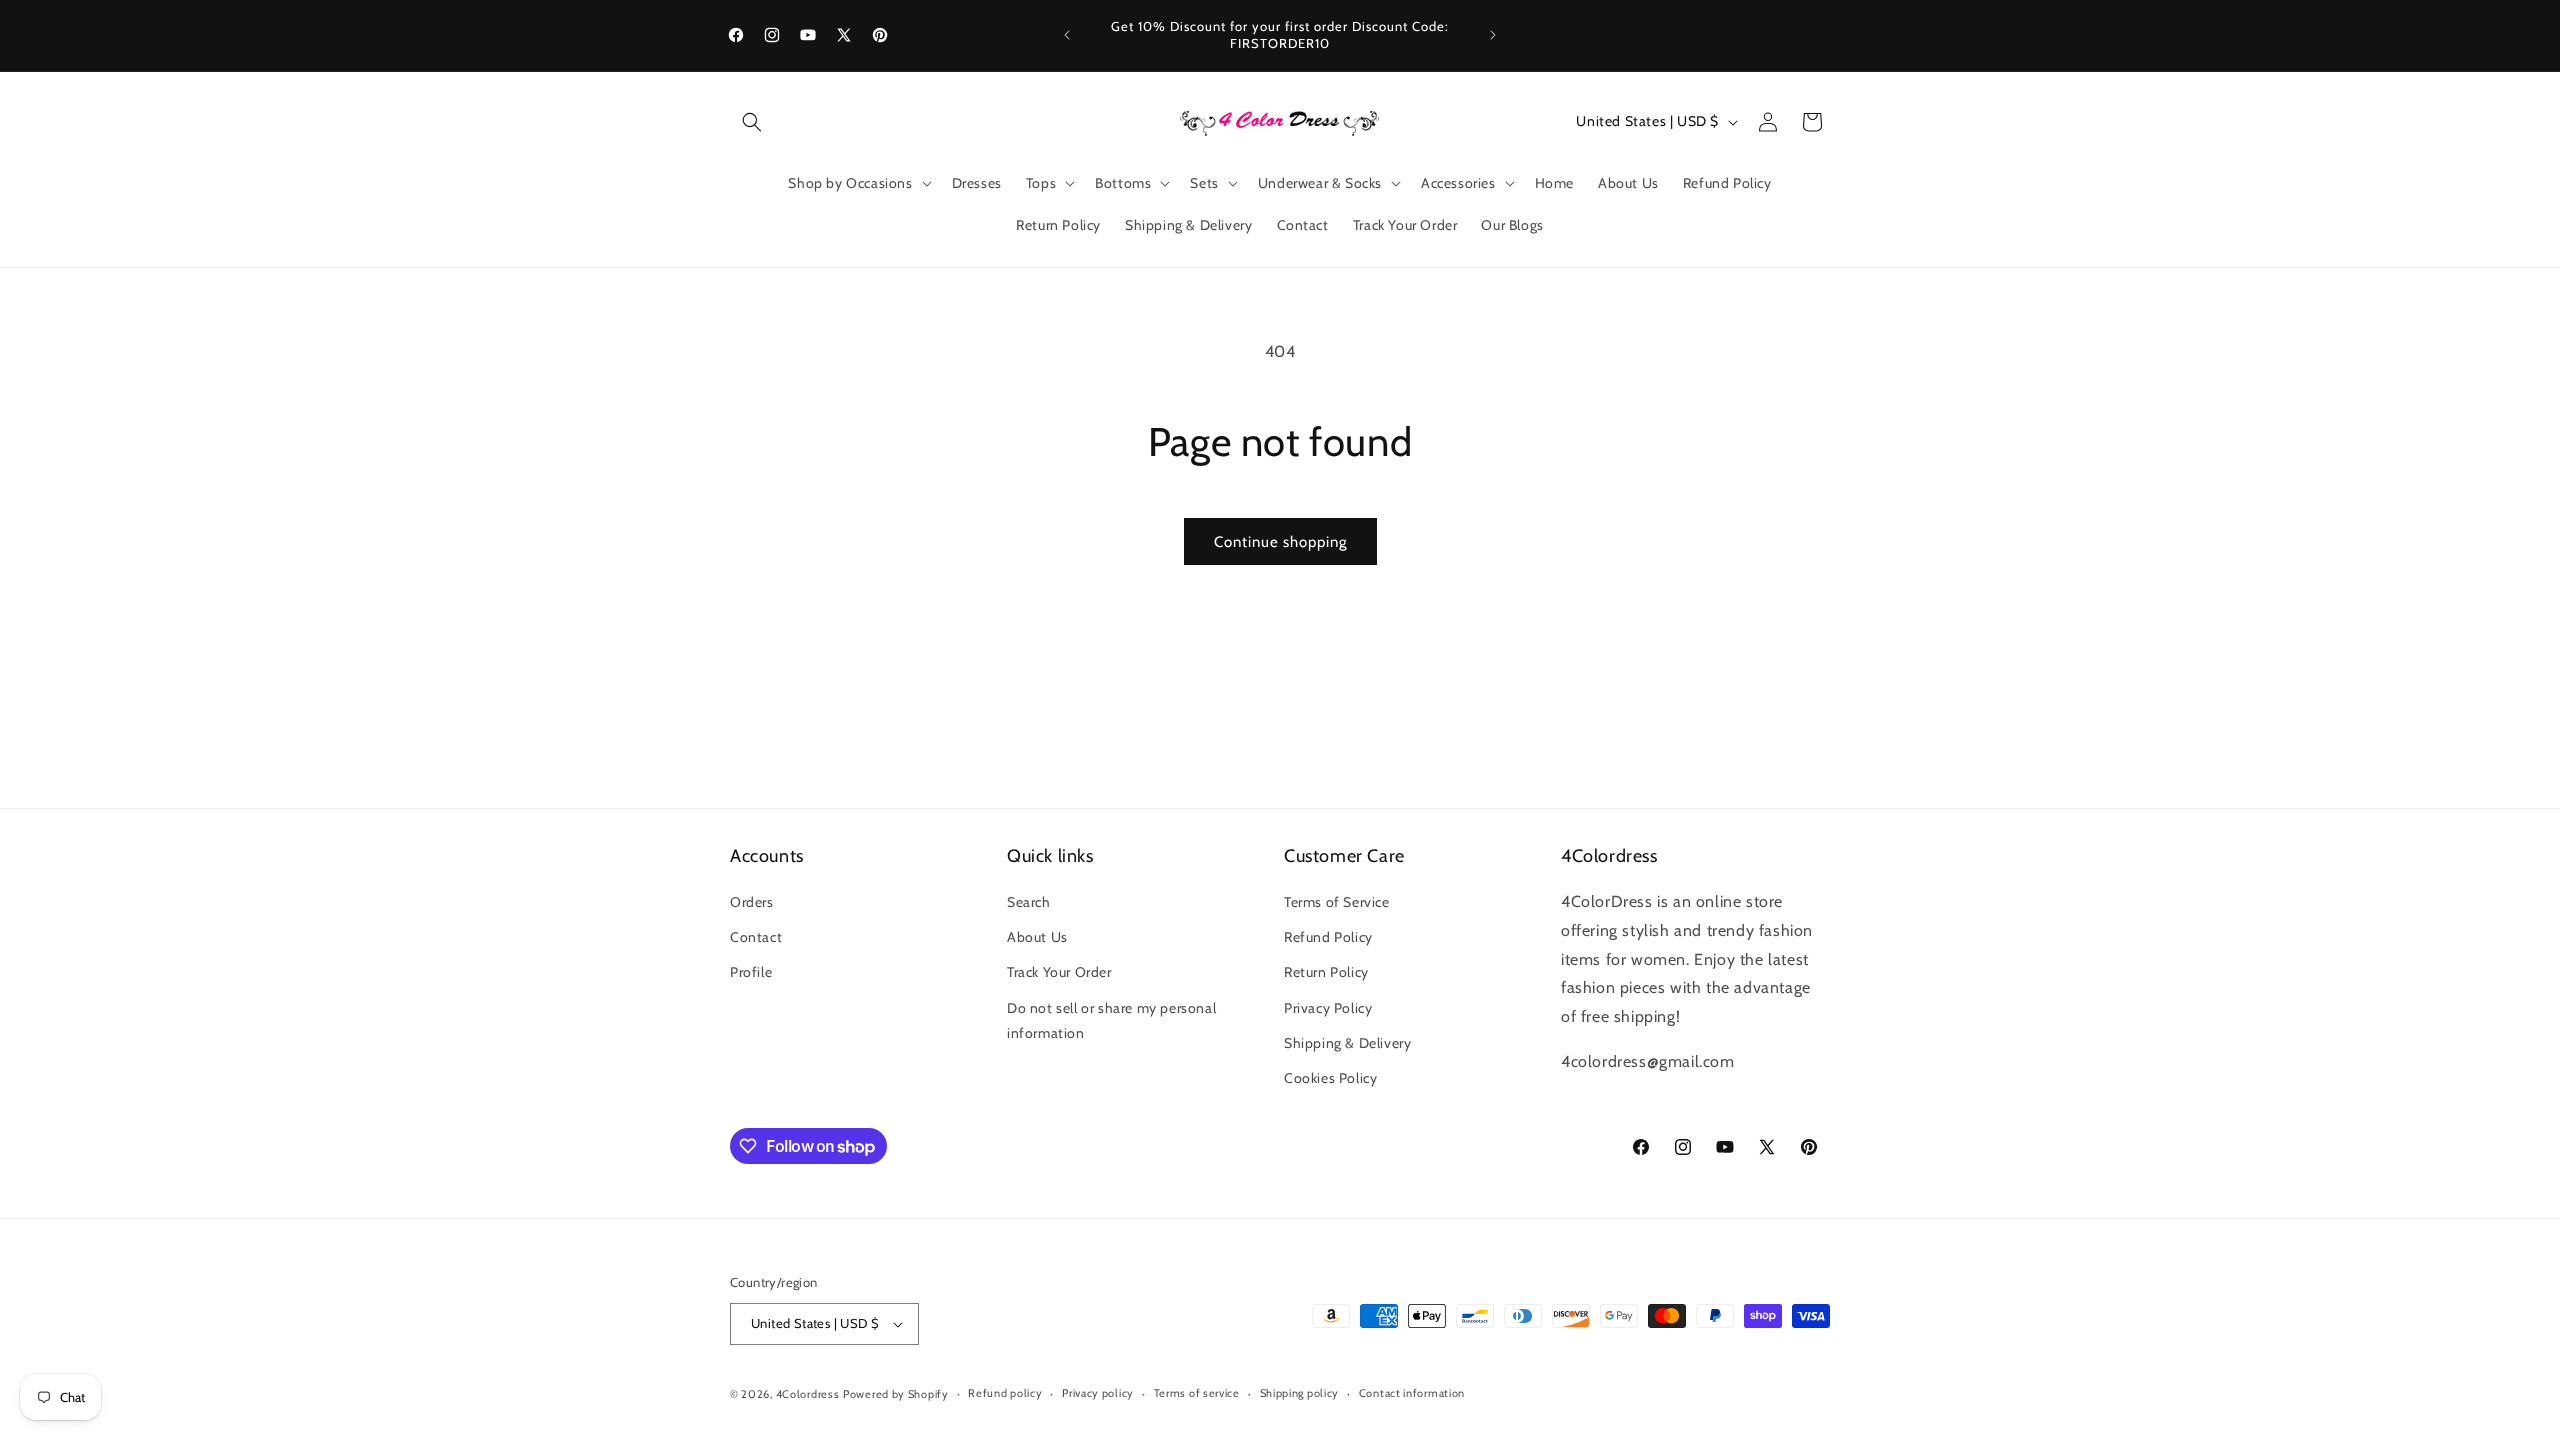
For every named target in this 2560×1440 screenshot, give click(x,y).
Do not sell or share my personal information (1111, 1020)
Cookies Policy (1330, 1078)
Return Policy (1326, 972)
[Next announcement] (1493, 35)
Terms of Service (1337, 902)
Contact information (1412, 1393)
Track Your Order (1059, 972)
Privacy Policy (1328, 1008)
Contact (756, 937)
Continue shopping (1280, 542)
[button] (752, 122)
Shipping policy (1300, 1393)
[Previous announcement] (1067, 35)
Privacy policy (1098, 1393)
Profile (751, 972)
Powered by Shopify (896, 1394)
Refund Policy (1328, 937)
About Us (1037, 937)
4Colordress (808, 1394)
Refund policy (1005, 1393)
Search (1029, 902)
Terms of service (1197, 1393)
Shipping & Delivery (1347, 1043)
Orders (752, 902)
